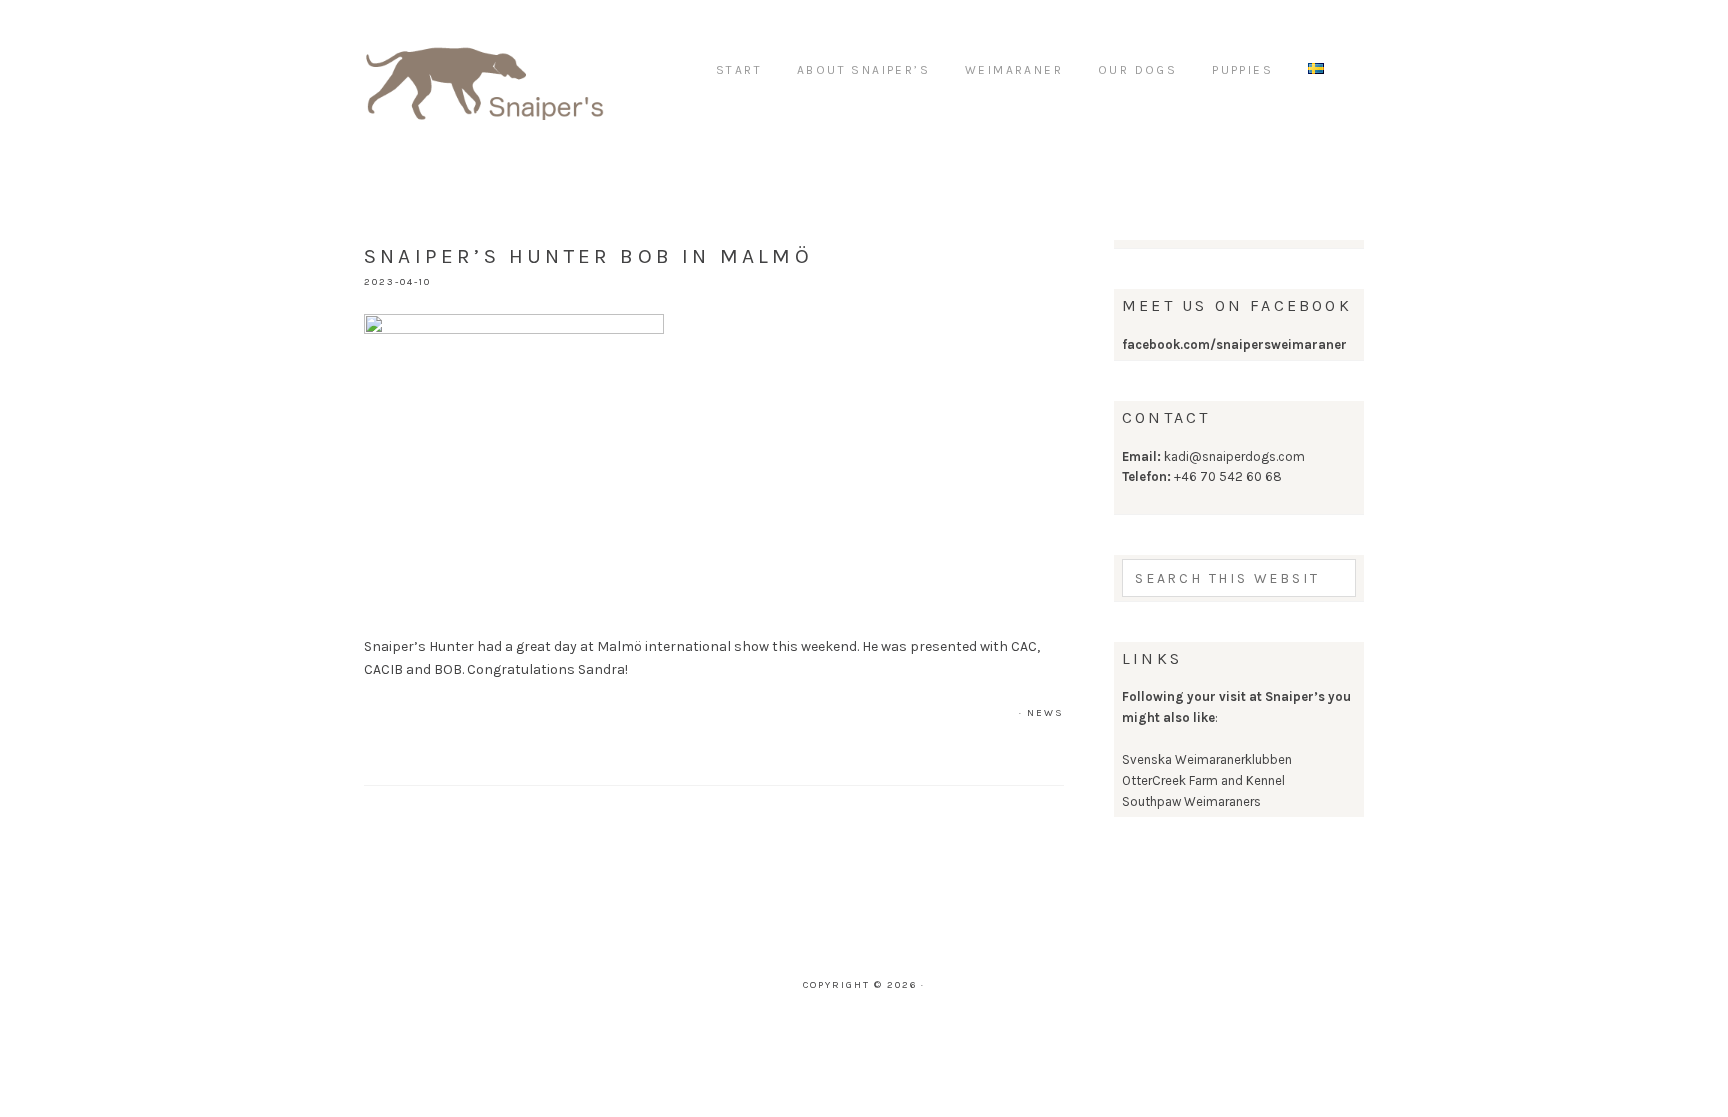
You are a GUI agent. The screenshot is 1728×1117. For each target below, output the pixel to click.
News (1045, 713)
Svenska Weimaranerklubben (1207, 759)
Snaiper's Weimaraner (484, 70)
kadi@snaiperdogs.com (1234, 456)
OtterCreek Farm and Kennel (1203, 780)
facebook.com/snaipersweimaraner (1234, 344)
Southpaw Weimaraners (1191, 801)
